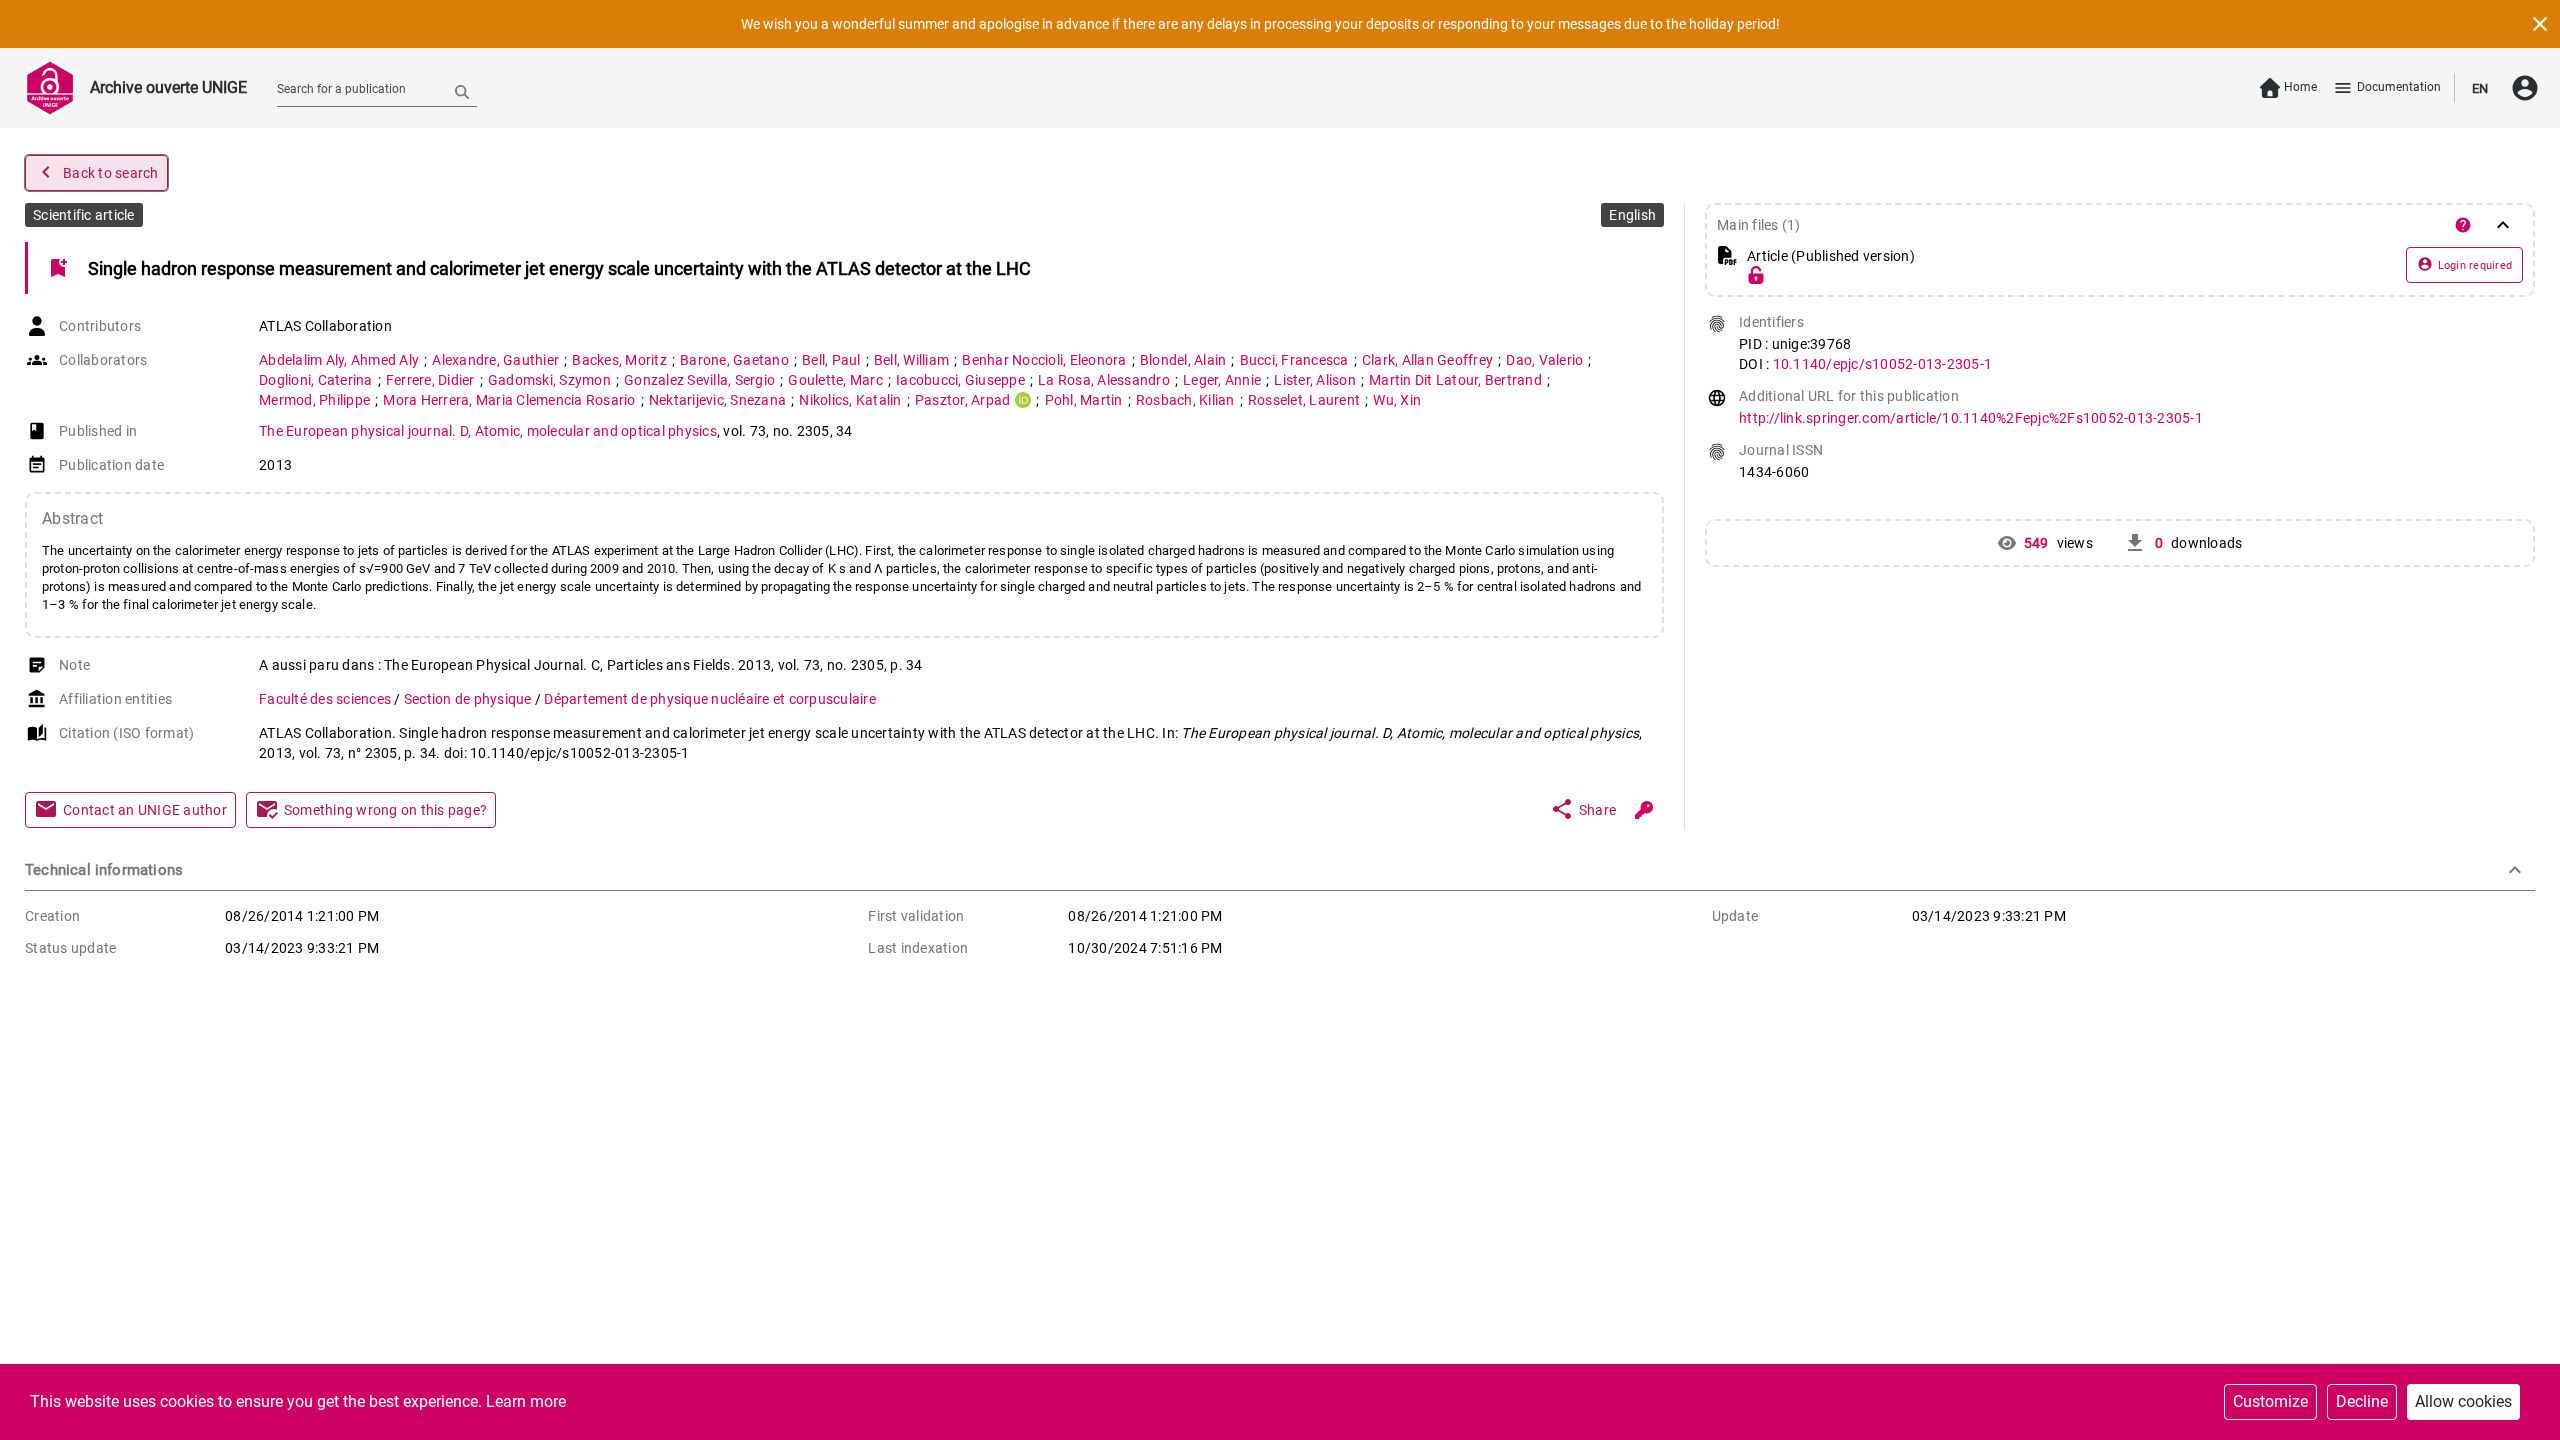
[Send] (462, 91)
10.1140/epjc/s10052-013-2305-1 (1883, 364)
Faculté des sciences (326, 699)
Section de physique (469, 699)
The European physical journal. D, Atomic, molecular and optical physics (488, 431)
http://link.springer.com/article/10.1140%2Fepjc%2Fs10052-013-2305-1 (1971, 418)
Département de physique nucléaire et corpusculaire (710, 699)
